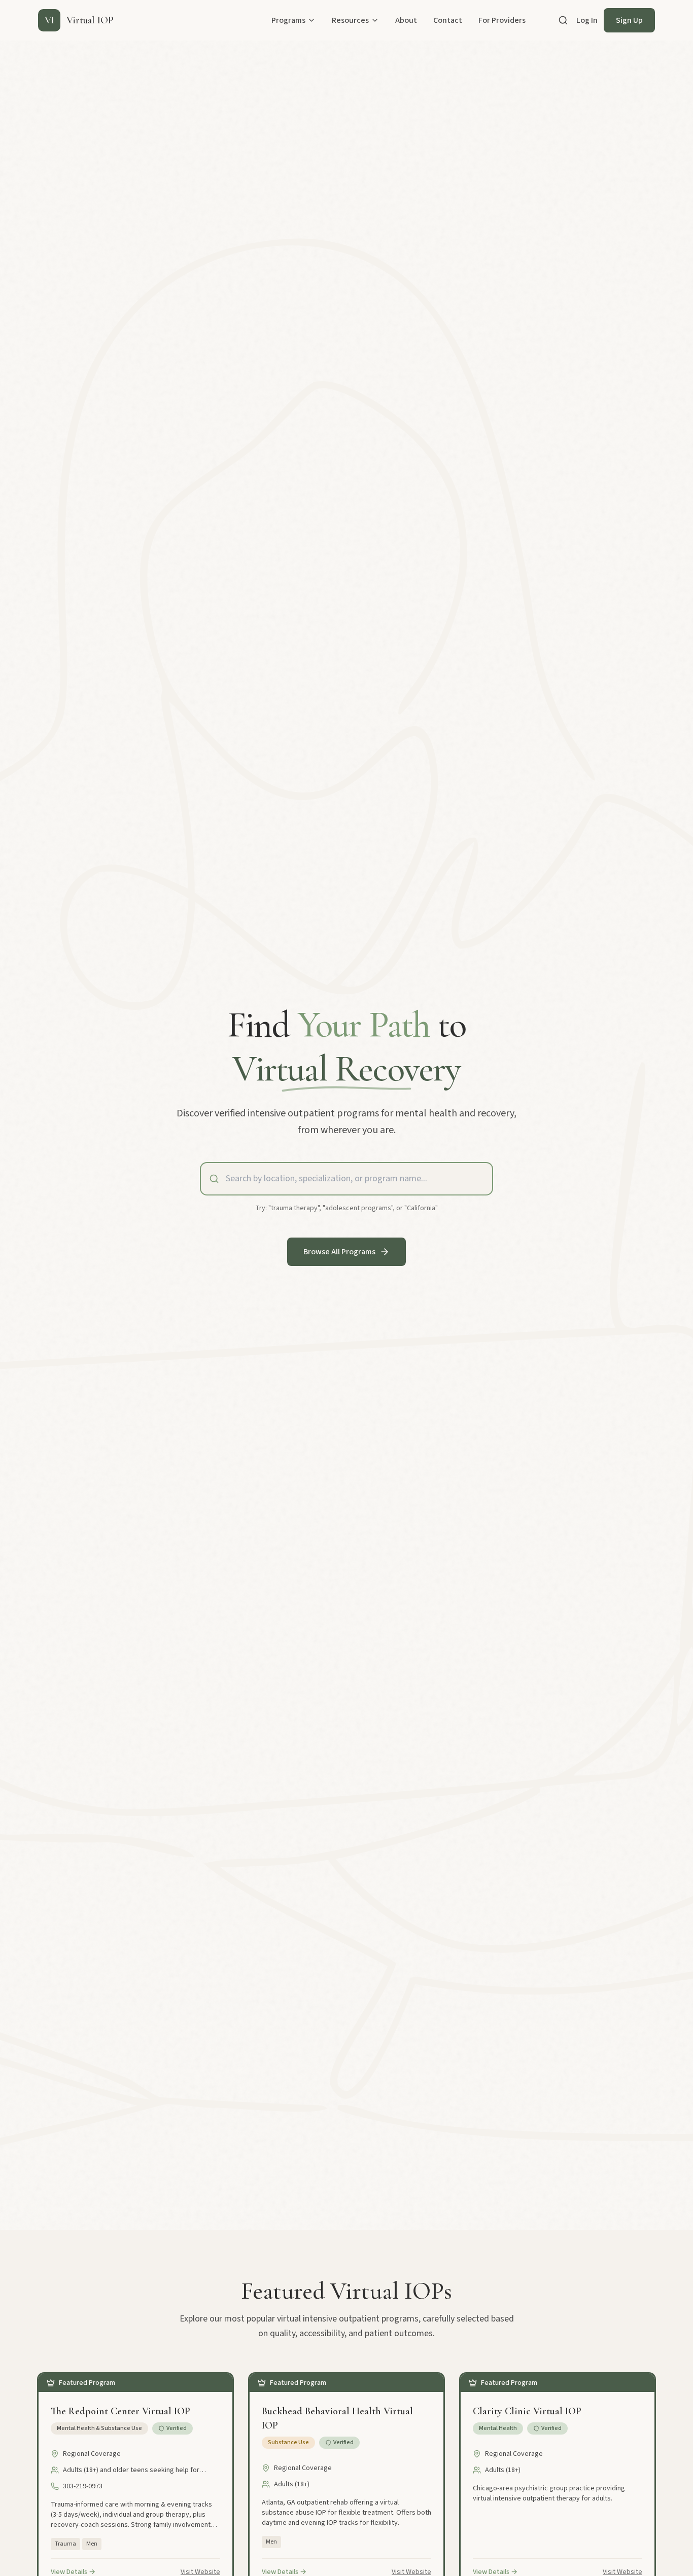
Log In (587, 20)
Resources (350, 20)
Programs (288, 20)
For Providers (502, 20)
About (406, 20)
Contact (448, 20)
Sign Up (629, 20)
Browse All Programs (339, 1252)
